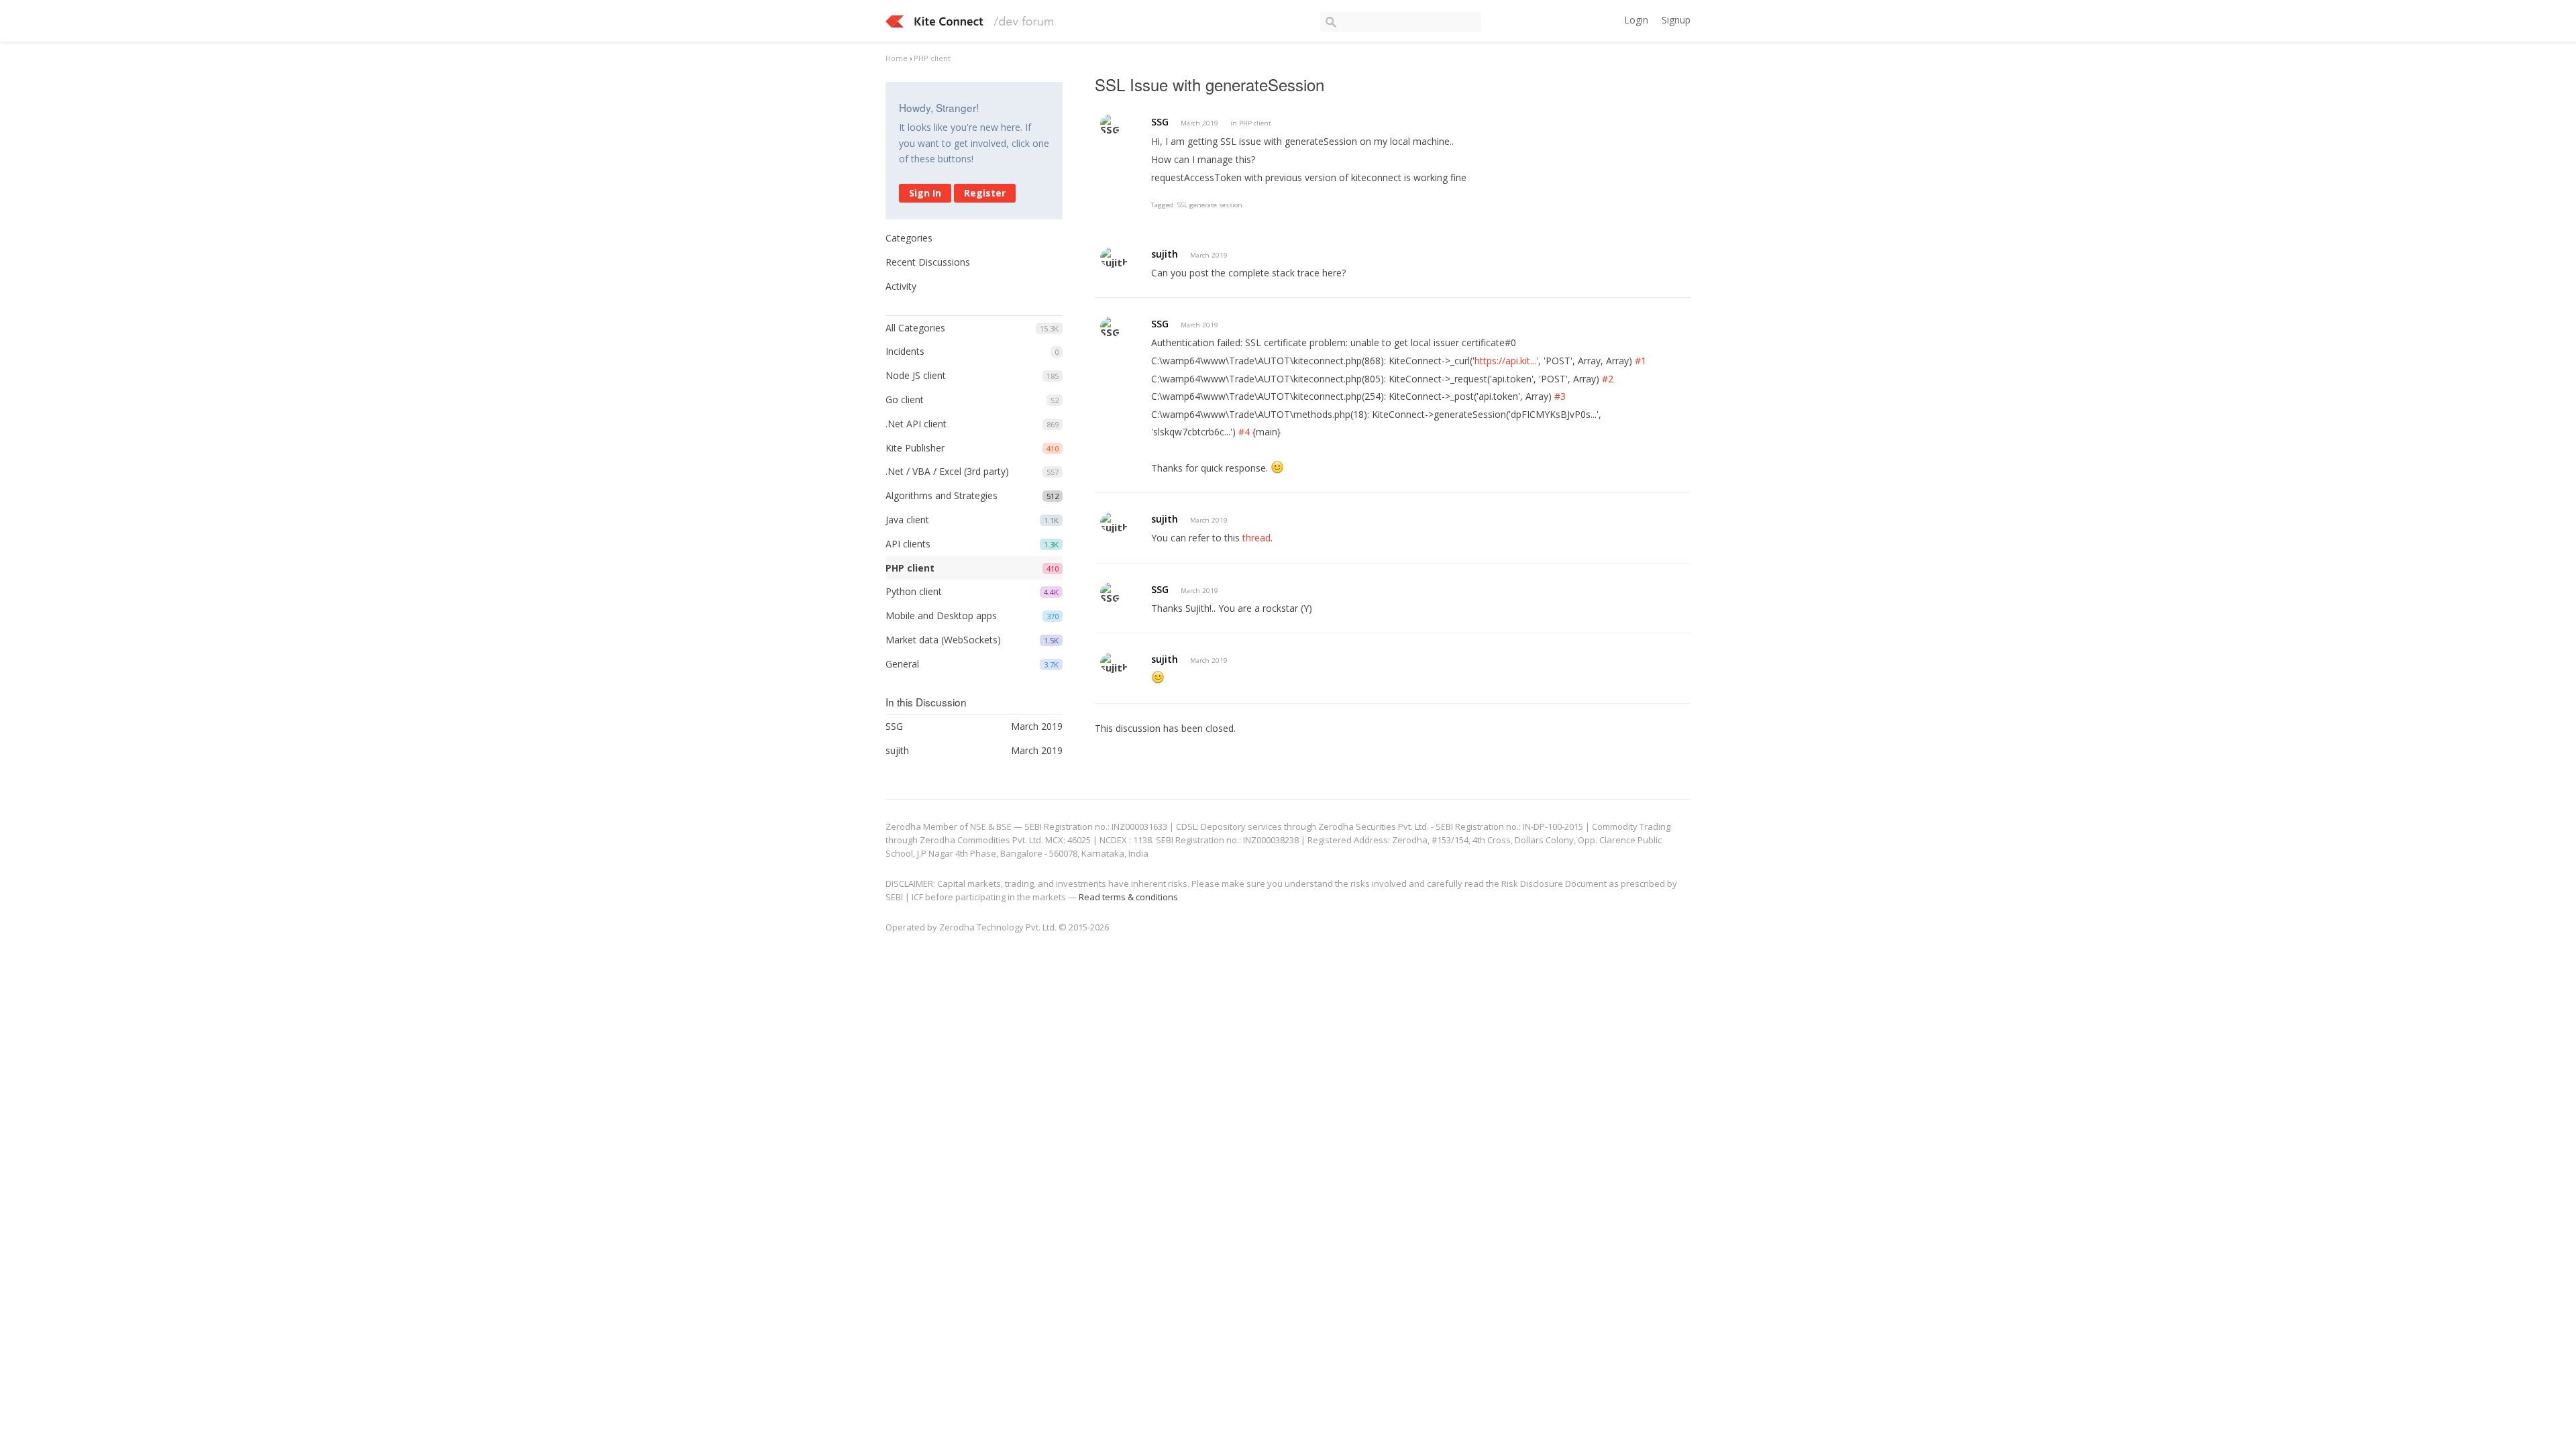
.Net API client (916, 424)
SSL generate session (1210, 205)
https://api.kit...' (1506, 361)
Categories (909, 238)
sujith (1165, 254)
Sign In (925, 193)
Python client (914, 591)
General (902, 664)
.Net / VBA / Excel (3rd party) (947, 471)
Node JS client (916, 375)
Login (1636, 20)
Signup (1676, 20)
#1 (1641, 361)
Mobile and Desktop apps (941, 615)
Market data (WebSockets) (943, 640)
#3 (1560, 396)
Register (985, 193)
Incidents (905, 351)
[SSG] (1111, 124)
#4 (1244, 432)
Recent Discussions (928, 262)
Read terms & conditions (1128, 897)
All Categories (915, 328)
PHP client (910, 568)
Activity (901, 286)
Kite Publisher (915, 448)
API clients (908, 544)
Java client (907, 520)
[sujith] (1114, 257)
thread (1256, 538)
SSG (1160, 122)
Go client (905, 399)
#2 (1608, 379)
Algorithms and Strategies (942, 495)
